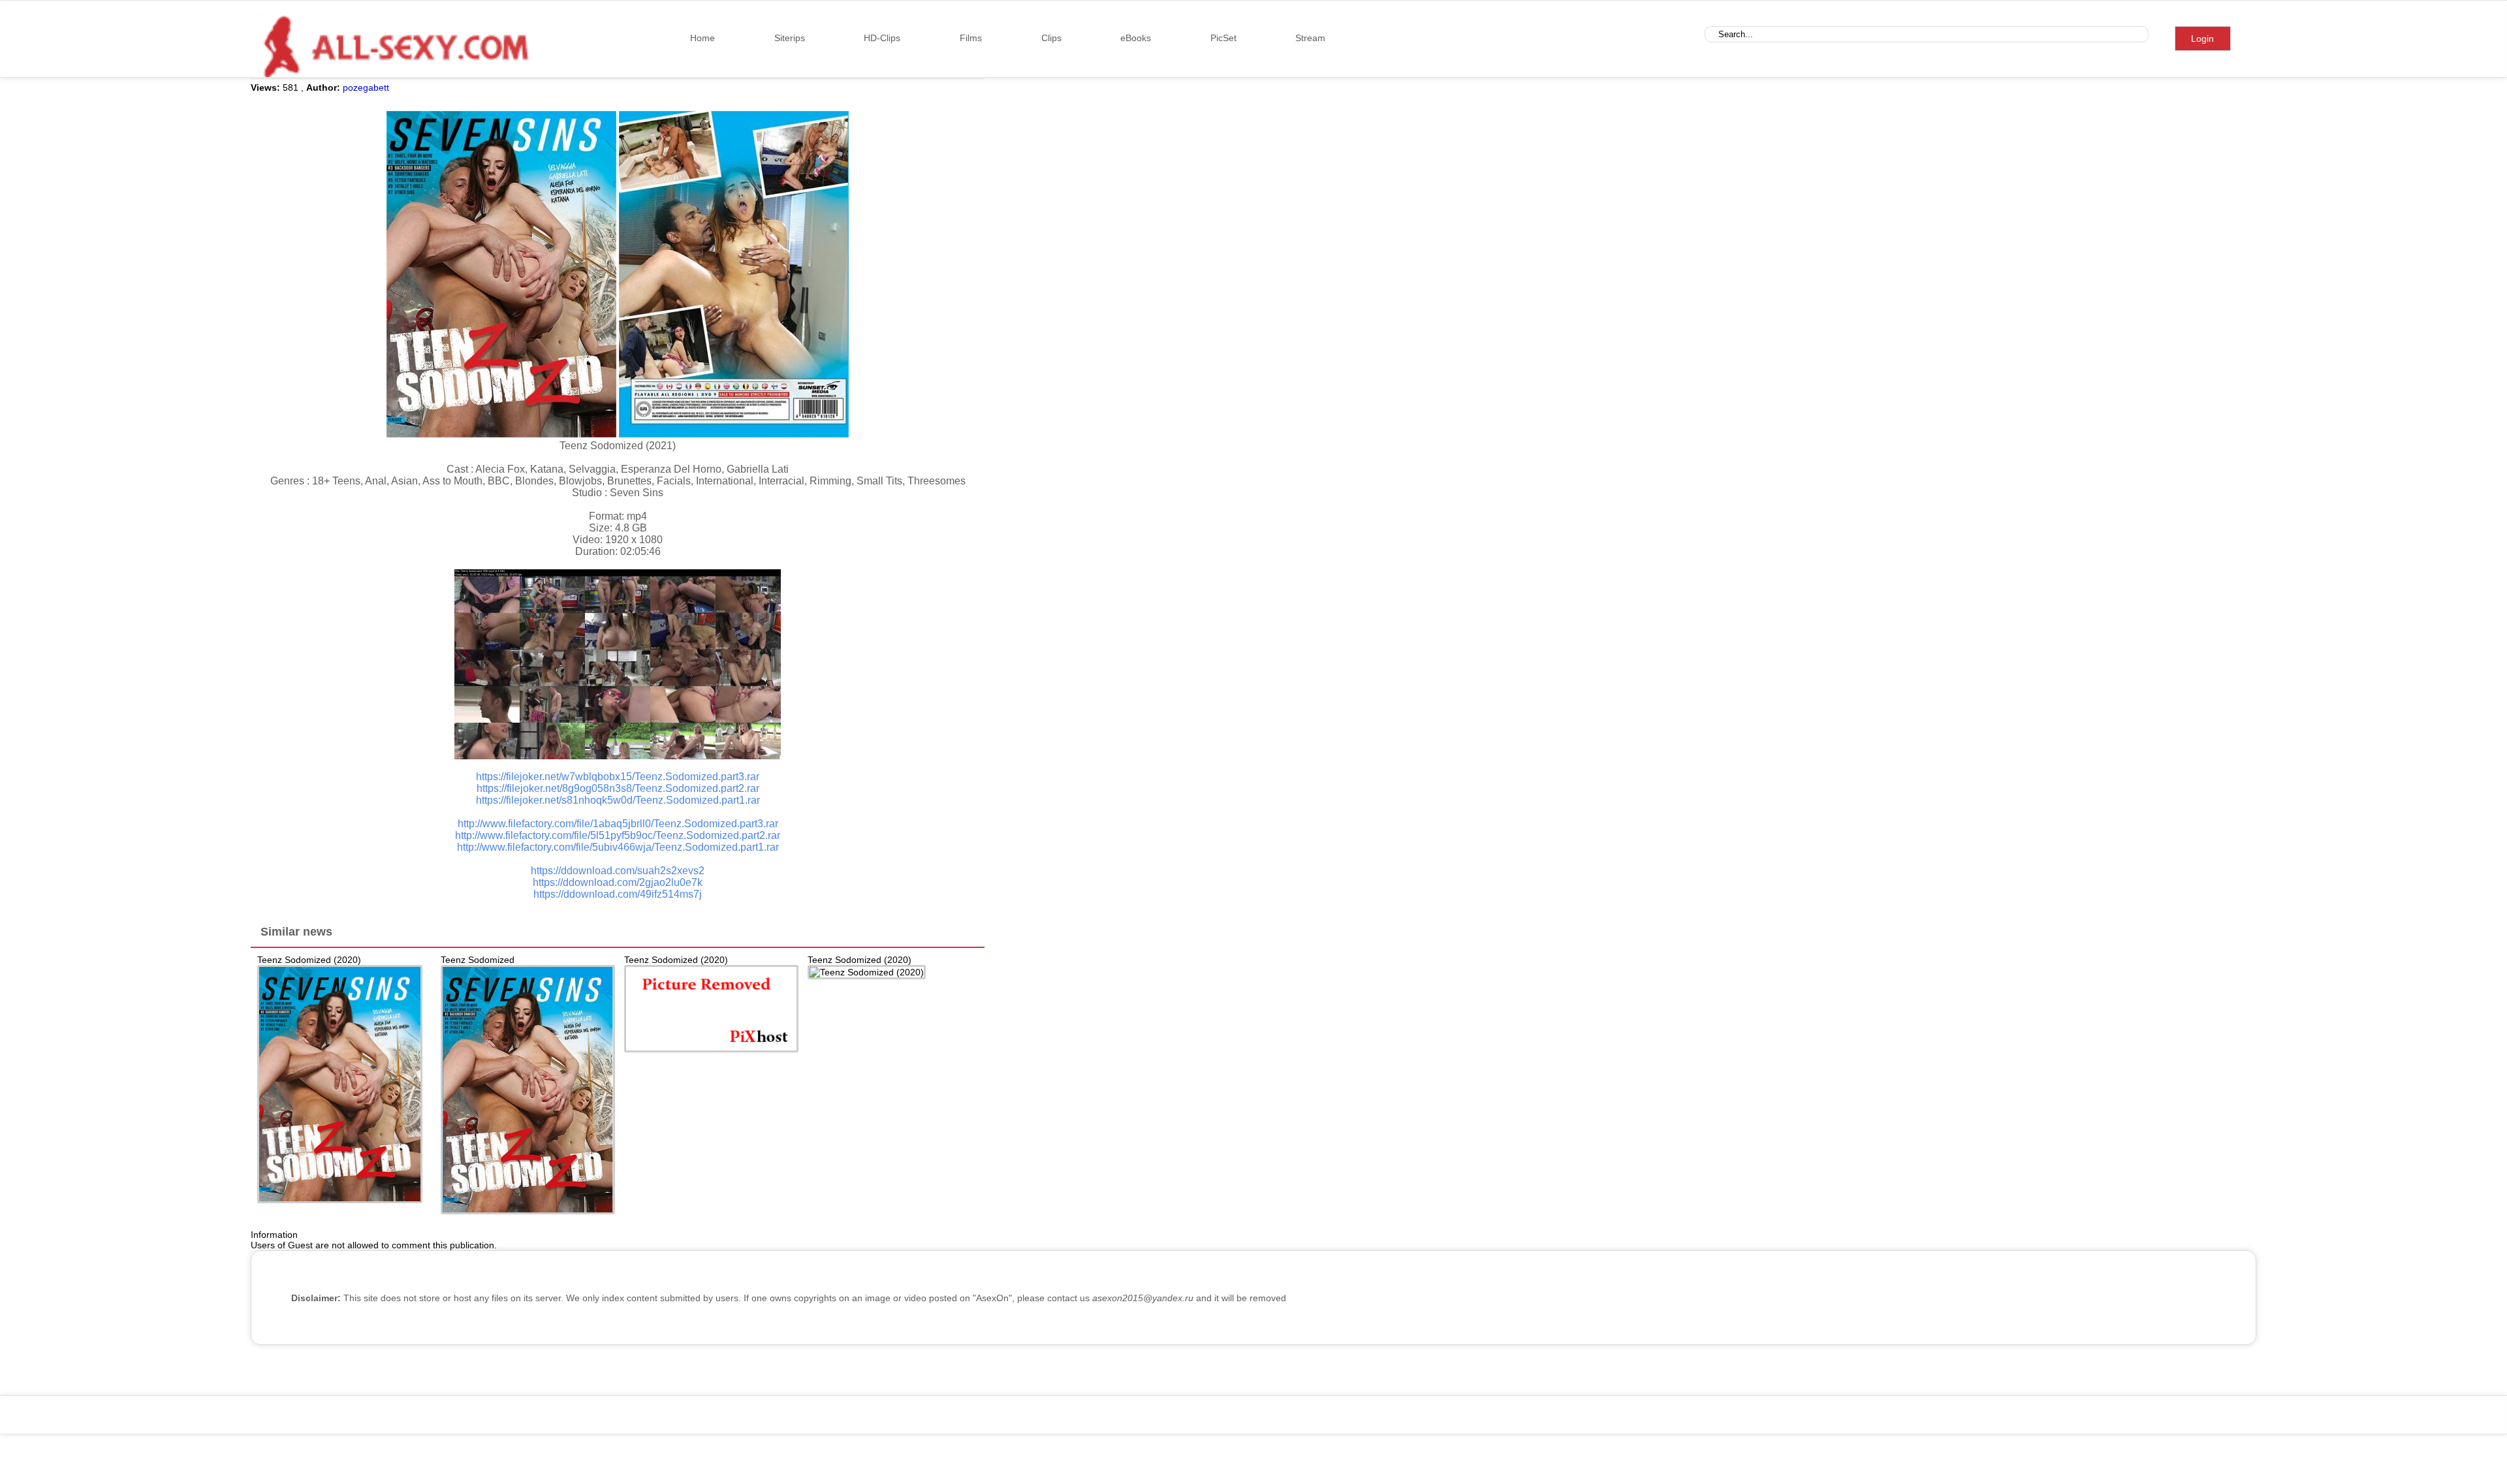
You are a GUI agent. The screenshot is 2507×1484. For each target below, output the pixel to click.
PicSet (1223, 38)
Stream (1310, 38)
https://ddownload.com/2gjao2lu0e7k (618, 882)
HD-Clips (882, 38)
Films (971, 38)
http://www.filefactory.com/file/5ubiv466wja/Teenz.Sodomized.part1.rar (618, 847)
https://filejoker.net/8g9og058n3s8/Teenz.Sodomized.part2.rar (618, 788)
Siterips (790, 38)
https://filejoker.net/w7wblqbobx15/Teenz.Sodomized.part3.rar (618, 777)
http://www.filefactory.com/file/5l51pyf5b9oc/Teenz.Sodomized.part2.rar (618, 835)
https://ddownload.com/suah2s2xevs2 (618, 871)
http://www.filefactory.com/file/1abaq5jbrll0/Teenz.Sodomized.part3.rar (618, 824)
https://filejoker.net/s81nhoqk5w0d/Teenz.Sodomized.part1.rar (618, 800)
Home (702, 38)
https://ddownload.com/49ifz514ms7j (618, 894)
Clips (1051, 38)
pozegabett (366, 87)
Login (2202, 39)
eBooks (1136, 38)
